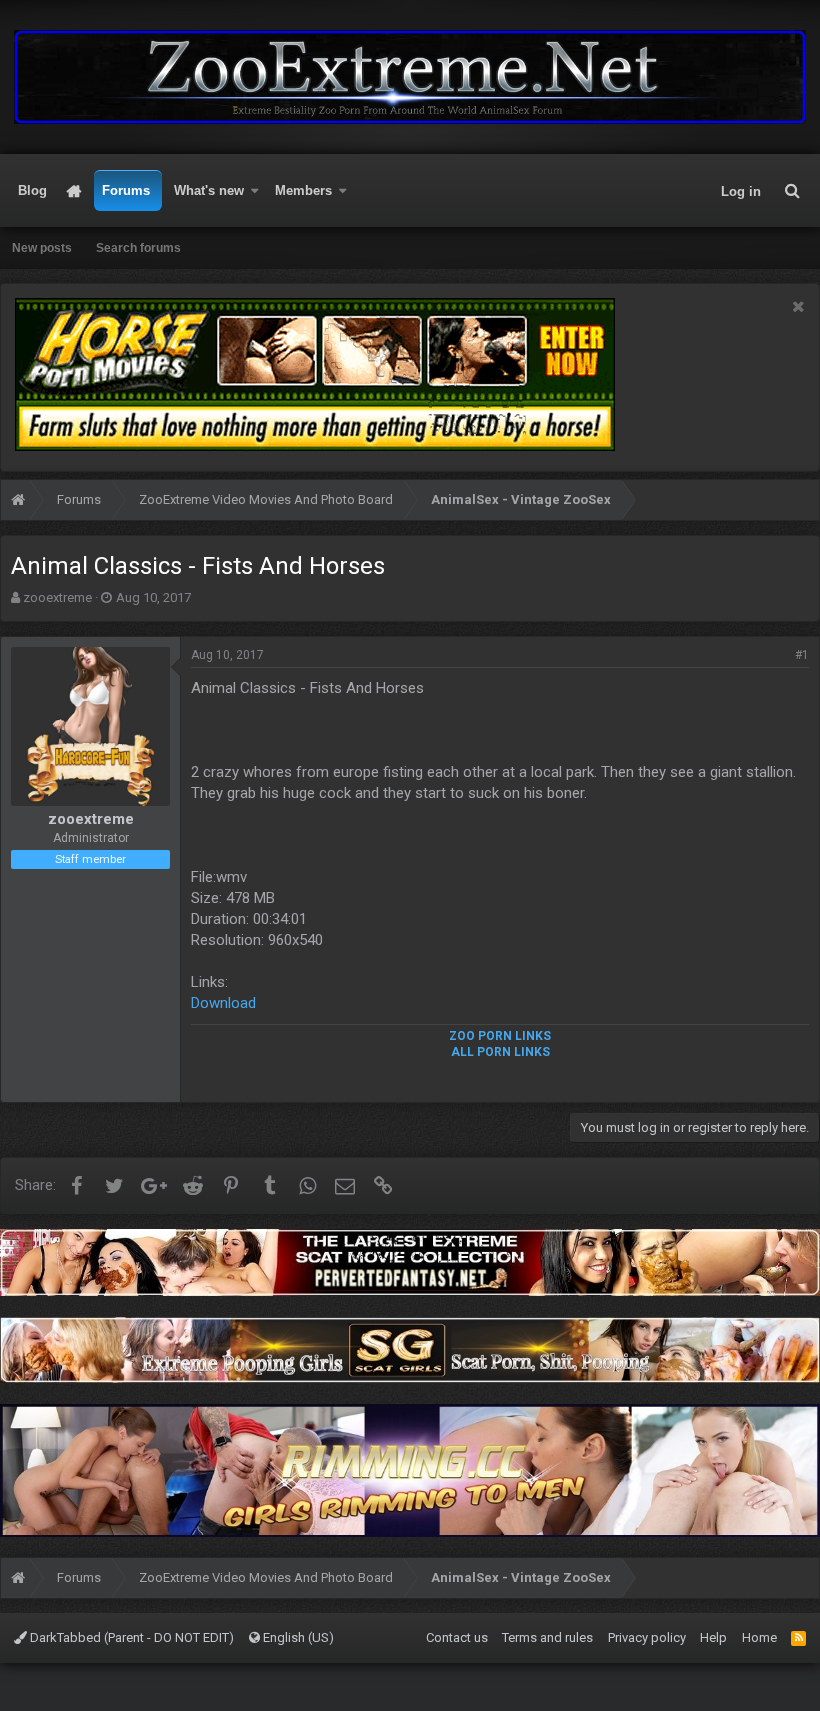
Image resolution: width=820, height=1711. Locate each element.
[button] (255, 191)
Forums (126, 190)
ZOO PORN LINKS (500, 1036)
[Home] (18, 502)
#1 (802, 655)
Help (713, 1637)
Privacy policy (647, 1637)
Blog (32, 190)
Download (223, 1003)
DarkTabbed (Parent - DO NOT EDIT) (130, 1637)
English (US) (297, 1637)
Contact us (457, 1637)
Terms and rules (547, 1637)
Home (74, 191)
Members (303, 190)
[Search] (792, 191)
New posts (42, 248)
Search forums (138, 248)
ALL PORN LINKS (500, 1052)
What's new (209, 190)
